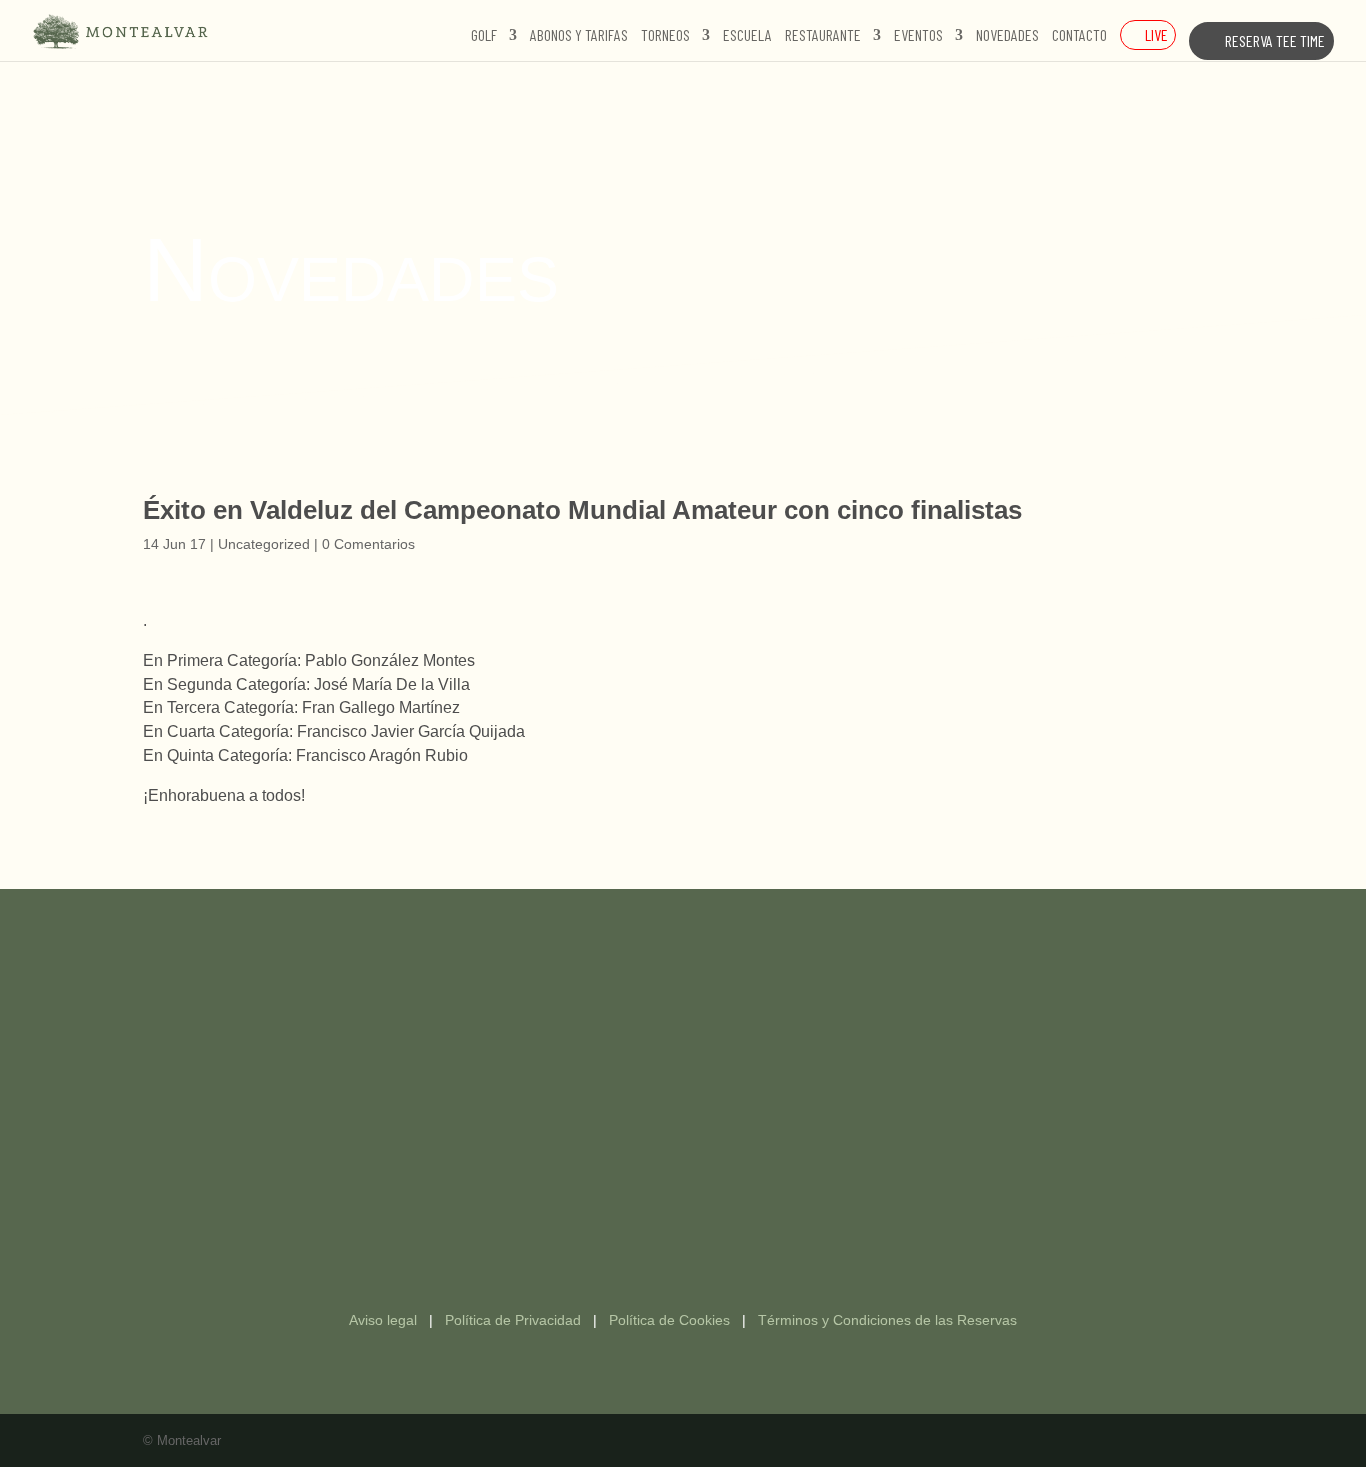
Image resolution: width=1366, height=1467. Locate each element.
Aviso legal (383, 1320)
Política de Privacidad (513, 1320)
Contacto (1079, 36)
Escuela (747, 36)
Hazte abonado (683, 1005)
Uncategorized (264, 544)
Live (1156, 34)
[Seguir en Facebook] (663, 1231)
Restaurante (823, 36)
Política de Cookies (669, 1320)
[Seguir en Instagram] (703, 1231)
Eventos (918, 36)
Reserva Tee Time (1275, 40)
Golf (484, 36)
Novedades (1007, 36)
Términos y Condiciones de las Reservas (887, 1320)
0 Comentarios (368, 544)
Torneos (665, 36)
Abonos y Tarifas (579, 36)
